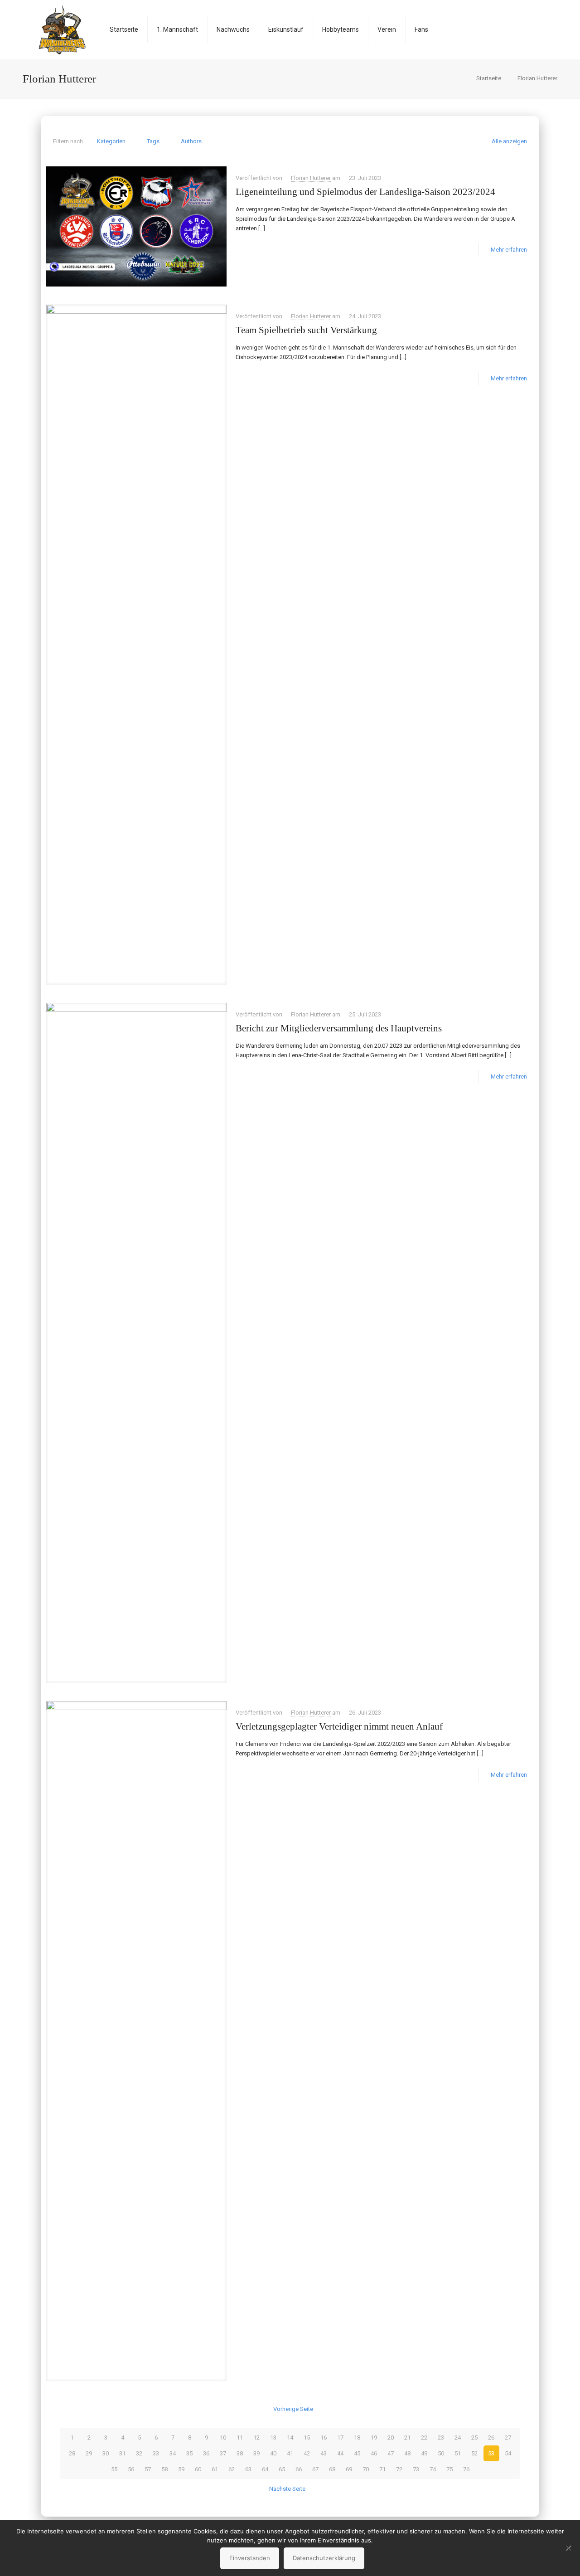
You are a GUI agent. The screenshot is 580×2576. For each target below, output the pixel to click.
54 (508, 2453)
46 (374, 2453)
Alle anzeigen (509, 141)
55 (114, 2469)
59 (181, 2469)
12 (256, 2437)
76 (466, 2469)
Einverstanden (250, 2558)
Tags (153, 141)
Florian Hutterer (311, 178)
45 (357, 2453)
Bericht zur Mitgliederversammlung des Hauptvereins (339, 1028)
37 (223, 2453)
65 (282, 2469)
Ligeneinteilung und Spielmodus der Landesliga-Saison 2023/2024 (365, 192)
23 (441, 2437)
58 (164, 2469)
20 (391, 2437)
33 (156, 2453)
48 (407, 2453)
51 (458, 2453)
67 (315, 2469)
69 (349, 2469)
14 (290, 2437)
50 (441, 2453)
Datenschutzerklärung (324, 2558)
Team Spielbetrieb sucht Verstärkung (306, 330)
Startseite (489, 78)
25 (474, 2437)
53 (491, 2453)
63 (248, 2469)
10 (223, 2437)
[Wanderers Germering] (62, 29)
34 (173, 2453)
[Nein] (569, 2548)
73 (416, 2469)
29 (89, 2453)
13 (273, 2437)
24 (458, 2437)
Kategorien (111, 141)
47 (391, 2453)
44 (340, 2453)
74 (433, 2469)
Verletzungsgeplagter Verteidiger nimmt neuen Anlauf (339, 1726)
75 (449, 2469)
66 (299, 2469)
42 (307, 2453)
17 (340, 2437)
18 (357, 2437)
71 (382, 2469)
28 (72, 2453)
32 (139, 2453)
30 (106, 2453)
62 (232, 2469)
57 (148, 2469)
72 (399, 2469)
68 (332, 2469)
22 (424, 2437)
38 (240, 2453)
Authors (191, 141)
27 (508, 2437)
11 (240, 2437)
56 (131, 2469)
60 (198, 2469)
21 (407, 2437)
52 (474, 2453)
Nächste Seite (287, 2489)
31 (122, 2453)
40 (273, 2453)
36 (206, 2453)
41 (290, 2453)
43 (324, 2453)
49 (424, 2453)
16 (324, 2437)
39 (256, 2453)
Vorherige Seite (293, 2409)
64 (265, 2469)
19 (374, 2437)
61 (215, 2469)
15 (307, 2437)
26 (491, 2437)
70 (366, 2469)
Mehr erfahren (509, 250)
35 (189, 2453)
